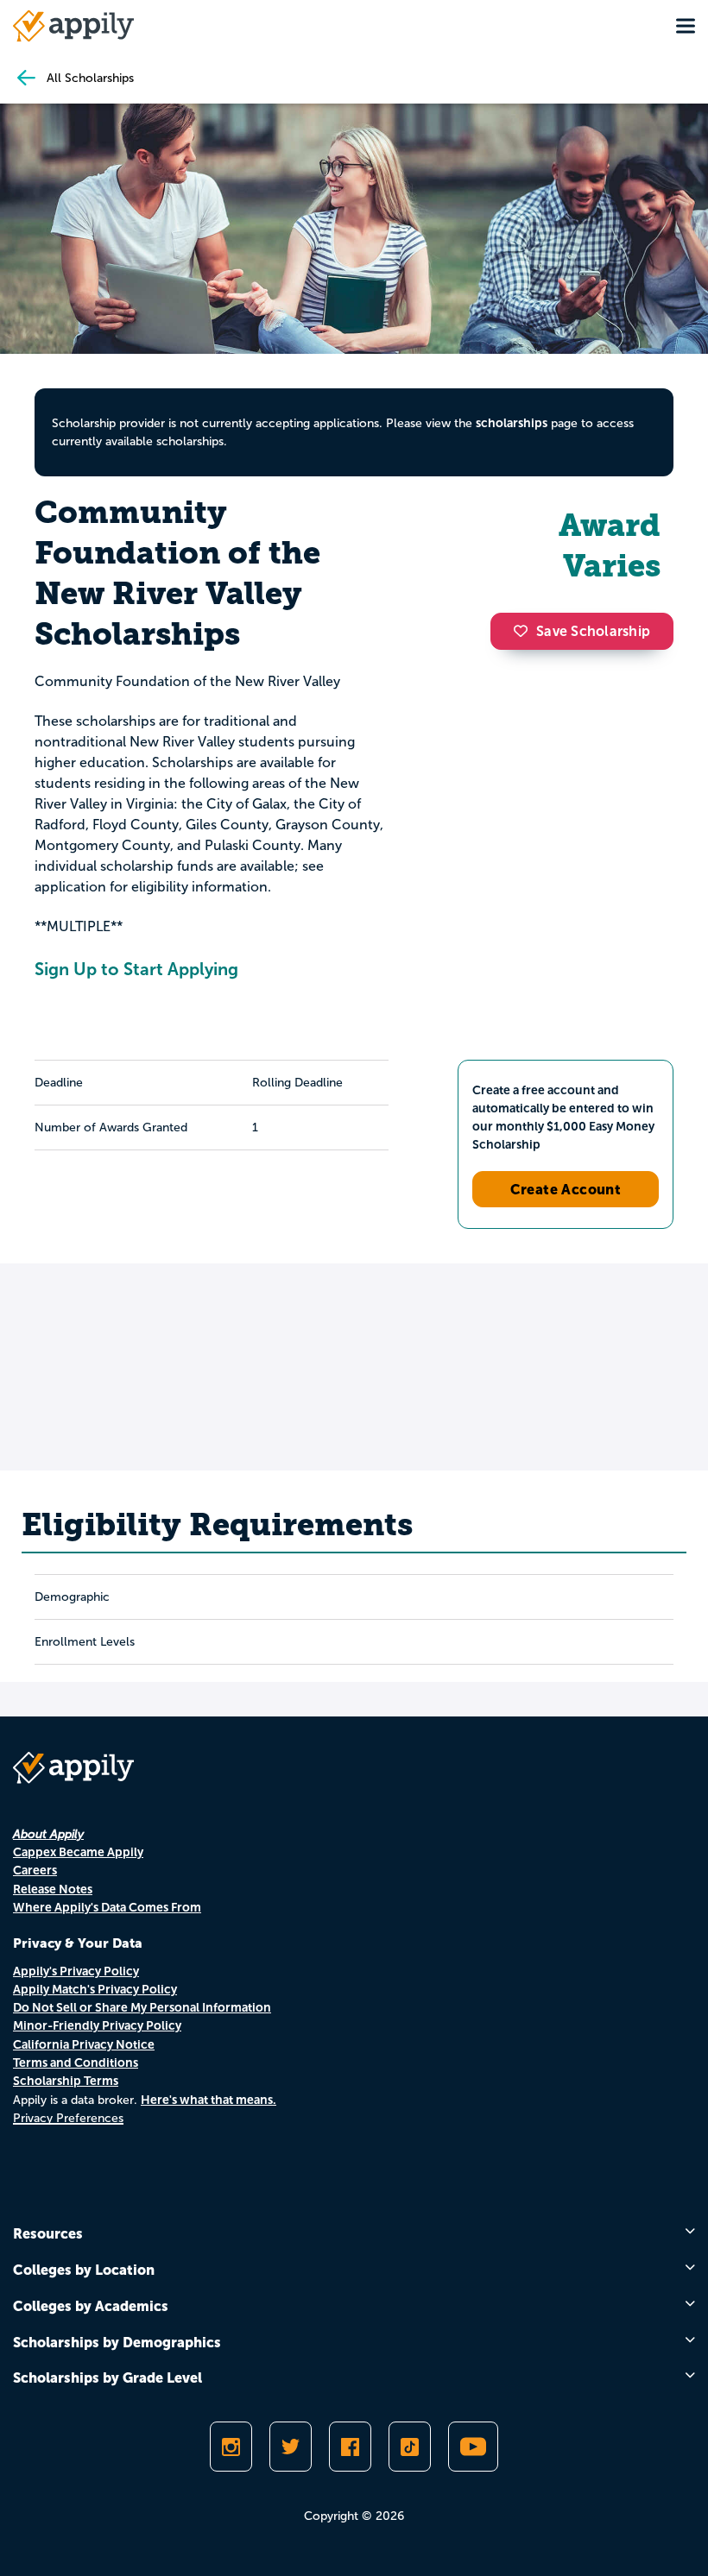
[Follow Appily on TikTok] (410, 2447)
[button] (525, 631)
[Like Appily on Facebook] (350, 2447)
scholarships (512, 423)
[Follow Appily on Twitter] (291, 2447)
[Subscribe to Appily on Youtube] (473, 2447)
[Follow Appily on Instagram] (231, 2447)
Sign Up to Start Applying (136, 969)
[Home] (73, 26)
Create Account (566, 1189)
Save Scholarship (593, 631)
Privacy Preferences (68, 2118)
